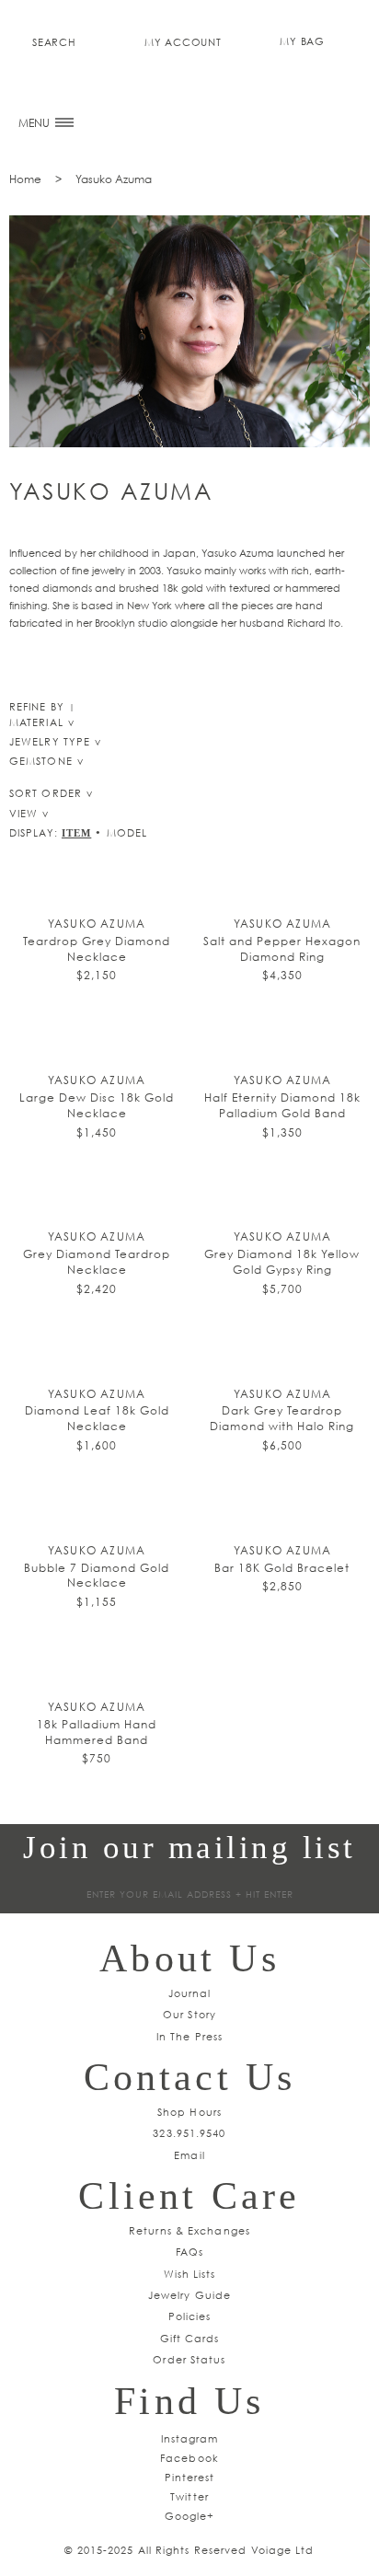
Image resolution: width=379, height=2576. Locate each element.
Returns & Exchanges (189, 2230)
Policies (190, 2316)
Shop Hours (189, 2112)
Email (189, 2155)
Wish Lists (190, 2274)
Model (127, 832)
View (23, 813)
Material (36, 722)
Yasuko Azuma (114, 179)
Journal (190, 1993)
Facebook (189, 2458)
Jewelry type (50, 741)
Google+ (190, 2516)
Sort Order (46, 793)
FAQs (189, 2252)
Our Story (189, 2014)
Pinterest (190, 2477)
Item (76, 833)
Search (54, 42)
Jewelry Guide (189, 2295)
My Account (183, 42)
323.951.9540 (189, 2133)
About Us (189, 1958)
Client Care (189, 2196)
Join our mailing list (189, 1848)
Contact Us (190, 2077)
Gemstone (41, 761)
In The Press (189, 2036)
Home (25, 179)
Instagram (190, 2438)
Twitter (189, 2496)
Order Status (189, 2359)
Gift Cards (190, 2338)
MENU (35, 123)
